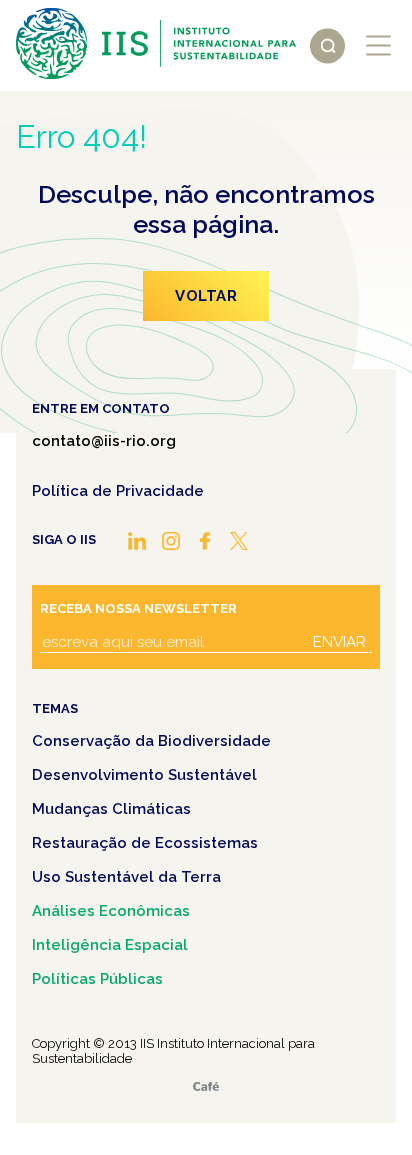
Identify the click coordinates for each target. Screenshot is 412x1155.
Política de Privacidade (118, 491)
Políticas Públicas (97, 979)
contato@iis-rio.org (104, 441)
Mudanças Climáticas (111, 809)
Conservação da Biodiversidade (151, 741)
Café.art (206, 1086)
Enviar (339, 642)
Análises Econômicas (111, 911)
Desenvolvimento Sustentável (144, 775)
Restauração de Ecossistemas (145, 843)
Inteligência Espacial (110, 945)
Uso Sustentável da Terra (126, 877)
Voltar (206, 296)
